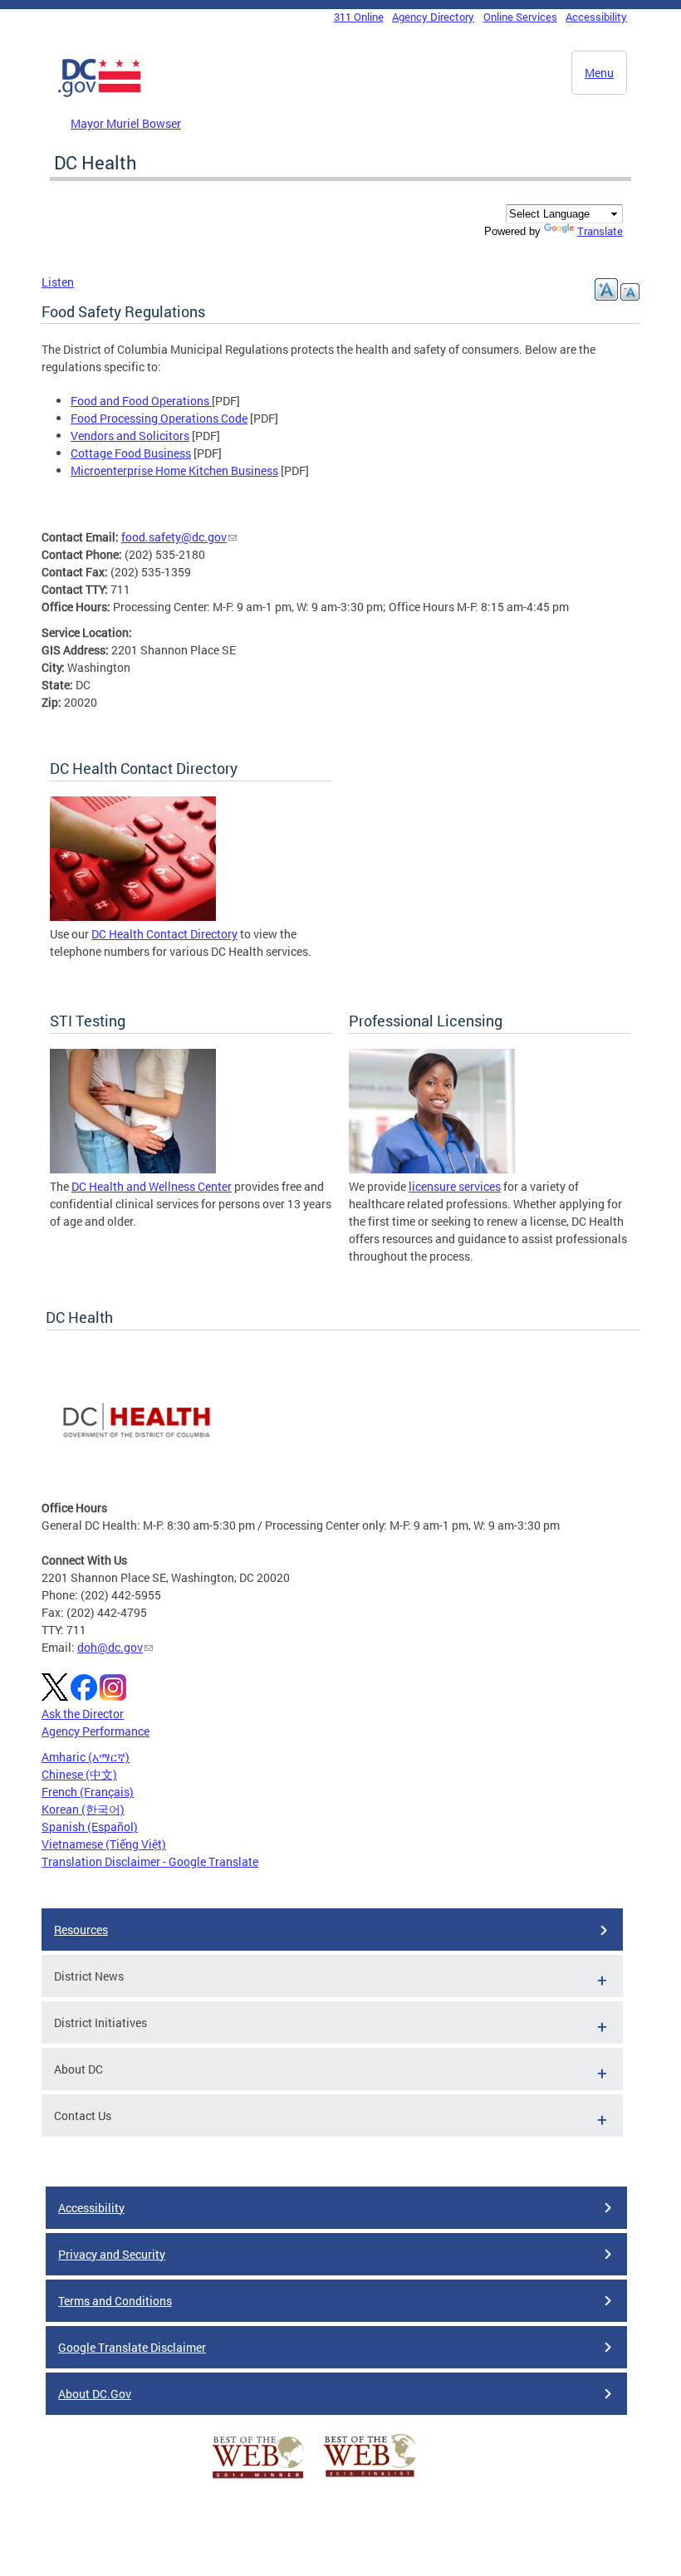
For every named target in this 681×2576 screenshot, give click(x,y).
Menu (599, 73)
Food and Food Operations (141, 401)
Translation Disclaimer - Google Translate (150, 1861)
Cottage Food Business (131, 453)
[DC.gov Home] (100, 94)
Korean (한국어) (83, 1809)
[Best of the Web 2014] (258, 2478)
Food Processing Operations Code (159, 418)
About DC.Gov (95, 2394)
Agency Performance (96, 1731)
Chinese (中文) (79, 1774)
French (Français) (88, 1792)
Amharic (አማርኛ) (86, 1757)
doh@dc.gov (110, 1647)
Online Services (520, 17)
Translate (600, 231)
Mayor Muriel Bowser (126, 123)
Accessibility (596, 17)
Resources (81, 1930)
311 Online (359, 17)
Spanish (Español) (90, 1827)
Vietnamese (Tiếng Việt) (104, 1844)
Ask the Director (83, 1714)
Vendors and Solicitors (130, 436)
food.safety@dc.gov (174, 537)
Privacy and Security (112, 2254)
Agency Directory (433, 17)
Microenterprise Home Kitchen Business (174, 470)
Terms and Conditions (115, 2301)
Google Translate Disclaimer (132, 2347)
